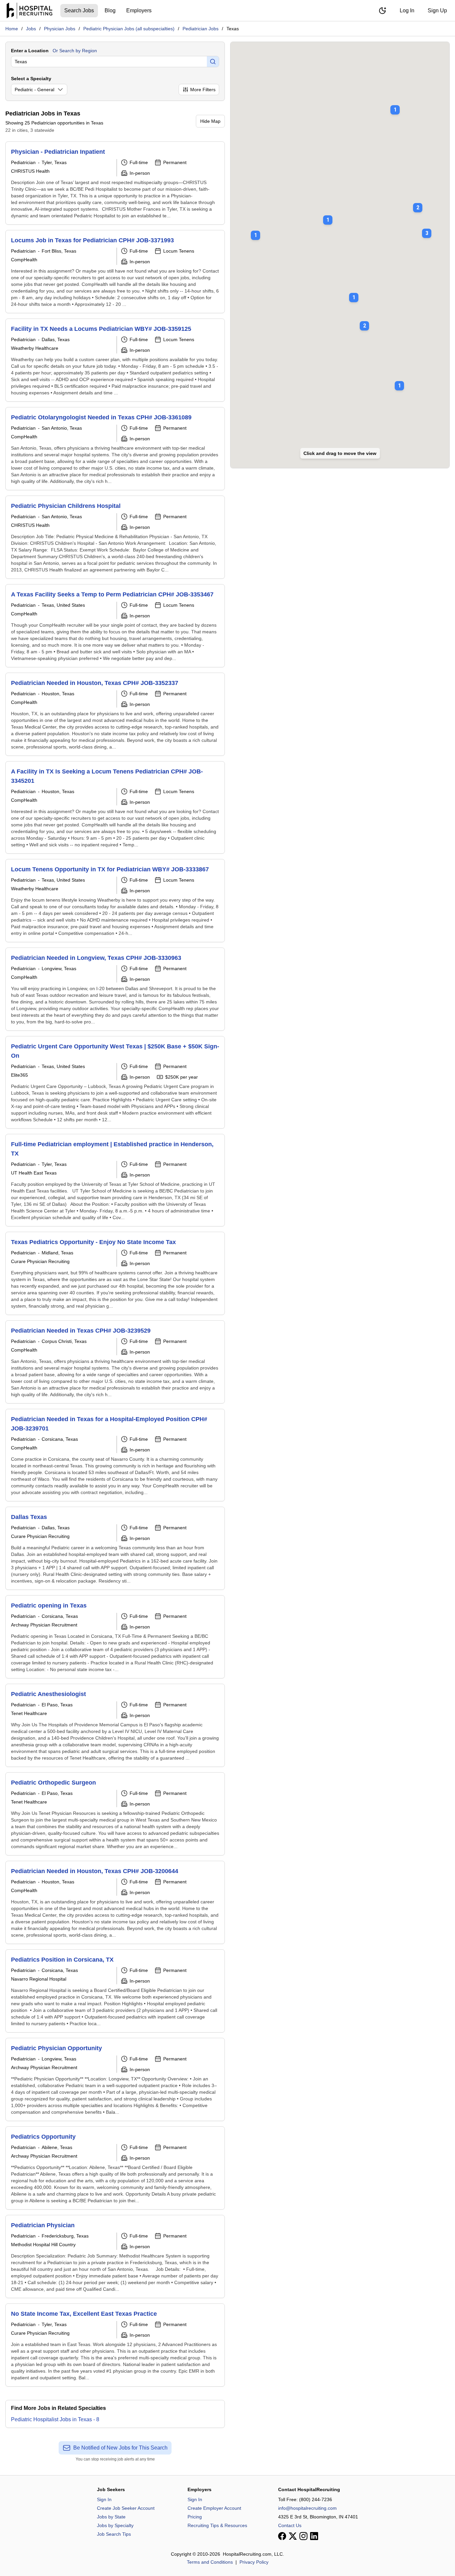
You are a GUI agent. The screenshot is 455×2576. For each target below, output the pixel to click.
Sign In (104, 2499)
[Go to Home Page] (29, 11)
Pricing (195, 2517)
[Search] (213, 62)
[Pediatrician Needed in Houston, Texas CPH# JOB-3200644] (115, 1902)
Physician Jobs (60, 29)
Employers (139, 10)
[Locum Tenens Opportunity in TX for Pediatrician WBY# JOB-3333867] (115, 901)
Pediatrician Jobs (201, 29)
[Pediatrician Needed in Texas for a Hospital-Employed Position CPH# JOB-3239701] (115, 1455)
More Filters (203, 90)
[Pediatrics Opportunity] (115, 2168)
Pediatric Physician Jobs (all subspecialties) (129, 29)
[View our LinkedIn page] (314, 2536)
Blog (110, 10)
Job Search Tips (114, 2534)
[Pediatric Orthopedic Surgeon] (115, 1814)
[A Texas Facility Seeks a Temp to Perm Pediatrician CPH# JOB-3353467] (115, 626)
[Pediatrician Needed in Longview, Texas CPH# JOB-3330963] (115, 989)
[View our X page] (293, 2536)
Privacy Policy (254, 2562)
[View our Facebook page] (282, 2536)
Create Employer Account (214, 2508)
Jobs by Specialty (115, 2525)
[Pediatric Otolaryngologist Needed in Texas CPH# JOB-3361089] (115, 449)
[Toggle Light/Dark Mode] (382, 11)
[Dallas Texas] (115, 1548)
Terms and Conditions (210, 2562)
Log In (407, 10)
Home (12, 29)
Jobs (31, 29)
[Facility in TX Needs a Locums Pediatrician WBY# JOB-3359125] (115, 360)
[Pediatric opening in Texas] (115, 1637)
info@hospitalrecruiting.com (307, 2508)
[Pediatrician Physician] (115, 2256)
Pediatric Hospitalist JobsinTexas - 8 (55, 2419)
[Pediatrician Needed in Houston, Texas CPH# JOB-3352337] (115, 714)
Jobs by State (111, 2517)
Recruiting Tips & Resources (217, 2525)
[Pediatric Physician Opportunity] (115, 2079)
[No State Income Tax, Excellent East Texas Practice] (115, 2345)
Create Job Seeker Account (126, 2508)
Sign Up (437, 10)
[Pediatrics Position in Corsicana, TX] (115, 1991)
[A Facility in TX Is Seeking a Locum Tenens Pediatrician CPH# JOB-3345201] (115, 807)
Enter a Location (30, 51)
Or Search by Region (75, 51)
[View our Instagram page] (303, 2536)
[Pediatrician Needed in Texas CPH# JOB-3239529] (115, 1362)
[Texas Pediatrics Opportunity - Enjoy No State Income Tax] (115, 1273)
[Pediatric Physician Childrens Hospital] (115, 537)
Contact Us (290, 2525)
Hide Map (210, 121)
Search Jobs (79, 10)
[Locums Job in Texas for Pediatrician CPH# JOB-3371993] (115, 272)
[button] (427, 229)
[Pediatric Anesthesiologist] (115, 1725)
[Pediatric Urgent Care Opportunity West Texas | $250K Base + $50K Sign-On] (115, 1082)
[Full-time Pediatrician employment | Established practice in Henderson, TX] (115, 1180)
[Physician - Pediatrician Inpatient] (115, 183)
